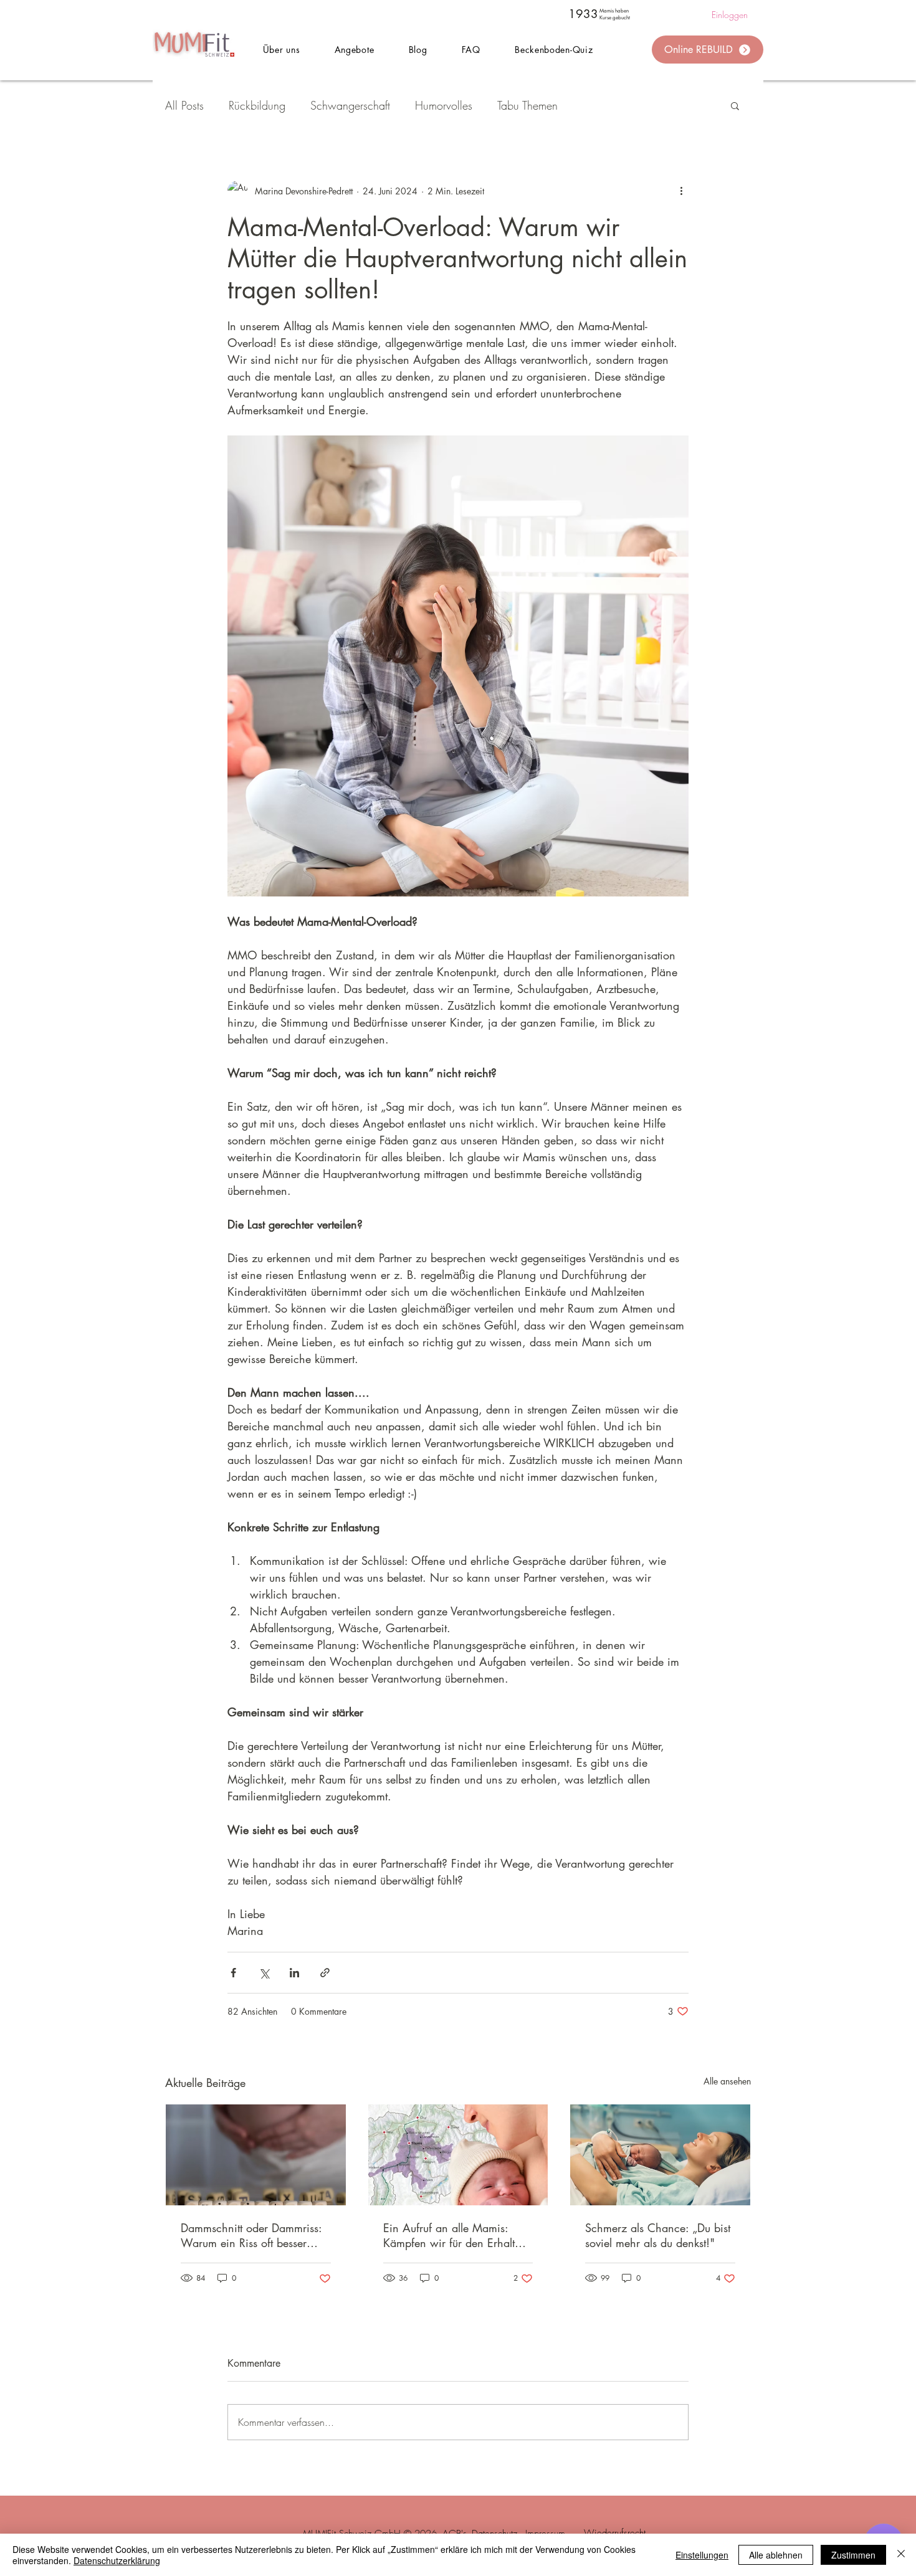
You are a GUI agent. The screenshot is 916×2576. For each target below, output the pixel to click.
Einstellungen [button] (702, 2555)
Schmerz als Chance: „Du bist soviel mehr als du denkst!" (658, 2235)
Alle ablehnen (776, 2555)
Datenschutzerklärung (117, 2560)
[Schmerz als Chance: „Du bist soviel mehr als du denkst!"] (660, 2155)
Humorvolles (444, 105)
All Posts (184, 105)
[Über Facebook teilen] (233, 1973)
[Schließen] (901, 2555)
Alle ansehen (727, 2081)
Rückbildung (257, 105)
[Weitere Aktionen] (681, 191)
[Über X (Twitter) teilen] (264, 1973)
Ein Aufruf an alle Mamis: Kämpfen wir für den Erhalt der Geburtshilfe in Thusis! (449, 2235)
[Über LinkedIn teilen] (294, 1973)
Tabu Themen (527, 105)
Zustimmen (853, 2555)
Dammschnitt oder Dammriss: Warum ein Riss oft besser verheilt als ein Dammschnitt (251, 2235)
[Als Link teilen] (325, 1973)
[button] (354, 50)
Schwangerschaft (350, 105)
